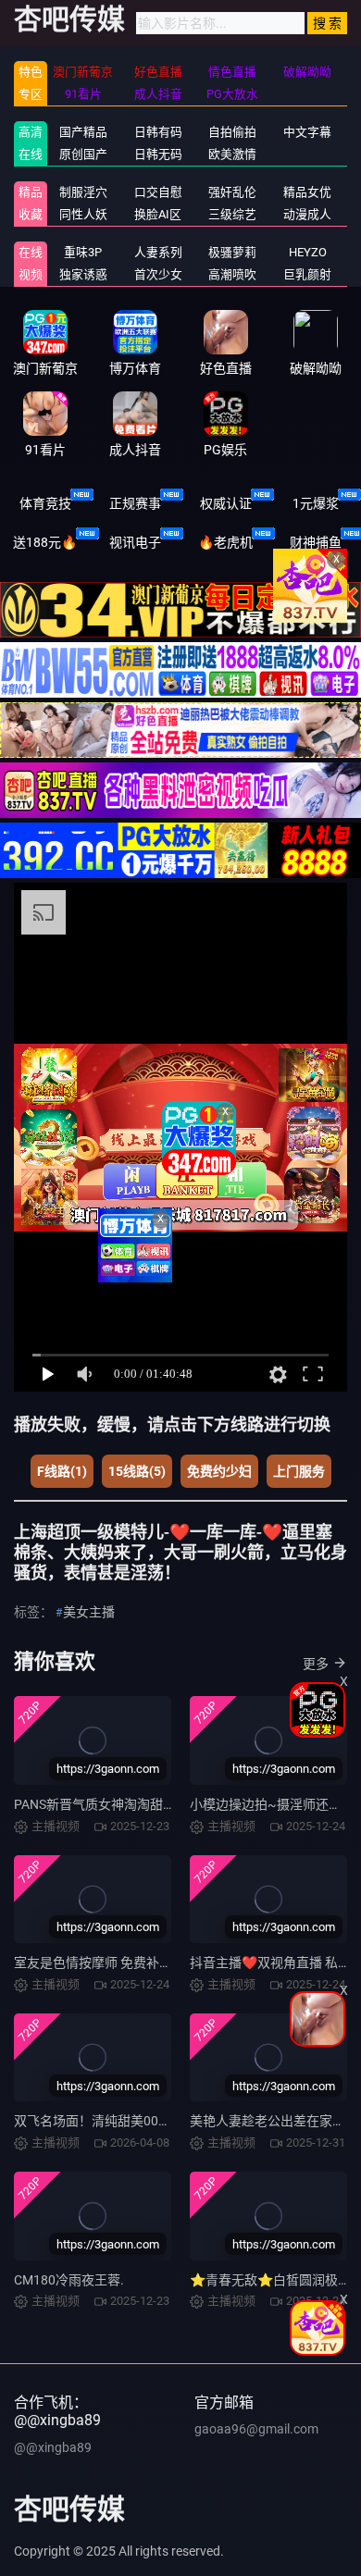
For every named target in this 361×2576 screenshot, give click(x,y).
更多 (316, 1664)
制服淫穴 (83, 192)
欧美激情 (232, 154)
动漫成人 (307, 214)
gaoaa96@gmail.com (256, 2429)
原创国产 (83, 154)
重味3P (83, 252)
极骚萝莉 (232, 252)
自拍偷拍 (232, 132)
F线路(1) (62, 1471)
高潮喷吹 (232, 274)
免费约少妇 (219, 1471)
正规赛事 (135, 503)
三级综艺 (232, 214)
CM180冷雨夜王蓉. (69, 2280)
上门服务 (299, 1471)
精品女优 (307, 192)
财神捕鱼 (316, 542)
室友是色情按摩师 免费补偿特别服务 (119, 1963)
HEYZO (308, 252)
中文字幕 (307, 132)
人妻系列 (158, 252)
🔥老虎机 (225, 542)
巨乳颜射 (307, 274)
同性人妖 (83, 214)
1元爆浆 (316, 503)
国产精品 (83, 132)
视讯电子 (135, 542)
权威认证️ (226, 503)
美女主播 (89, 1612)
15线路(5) (137, 1471)
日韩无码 (158, 154)
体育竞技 (45, 503)
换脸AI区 (158, 214)
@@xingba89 (53, 2447)
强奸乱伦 (232, 192)
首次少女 (158, 274)
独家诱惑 (83, 274)
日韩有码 (158, 132)
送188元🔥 (45, 542)
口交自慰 (158, 192)
